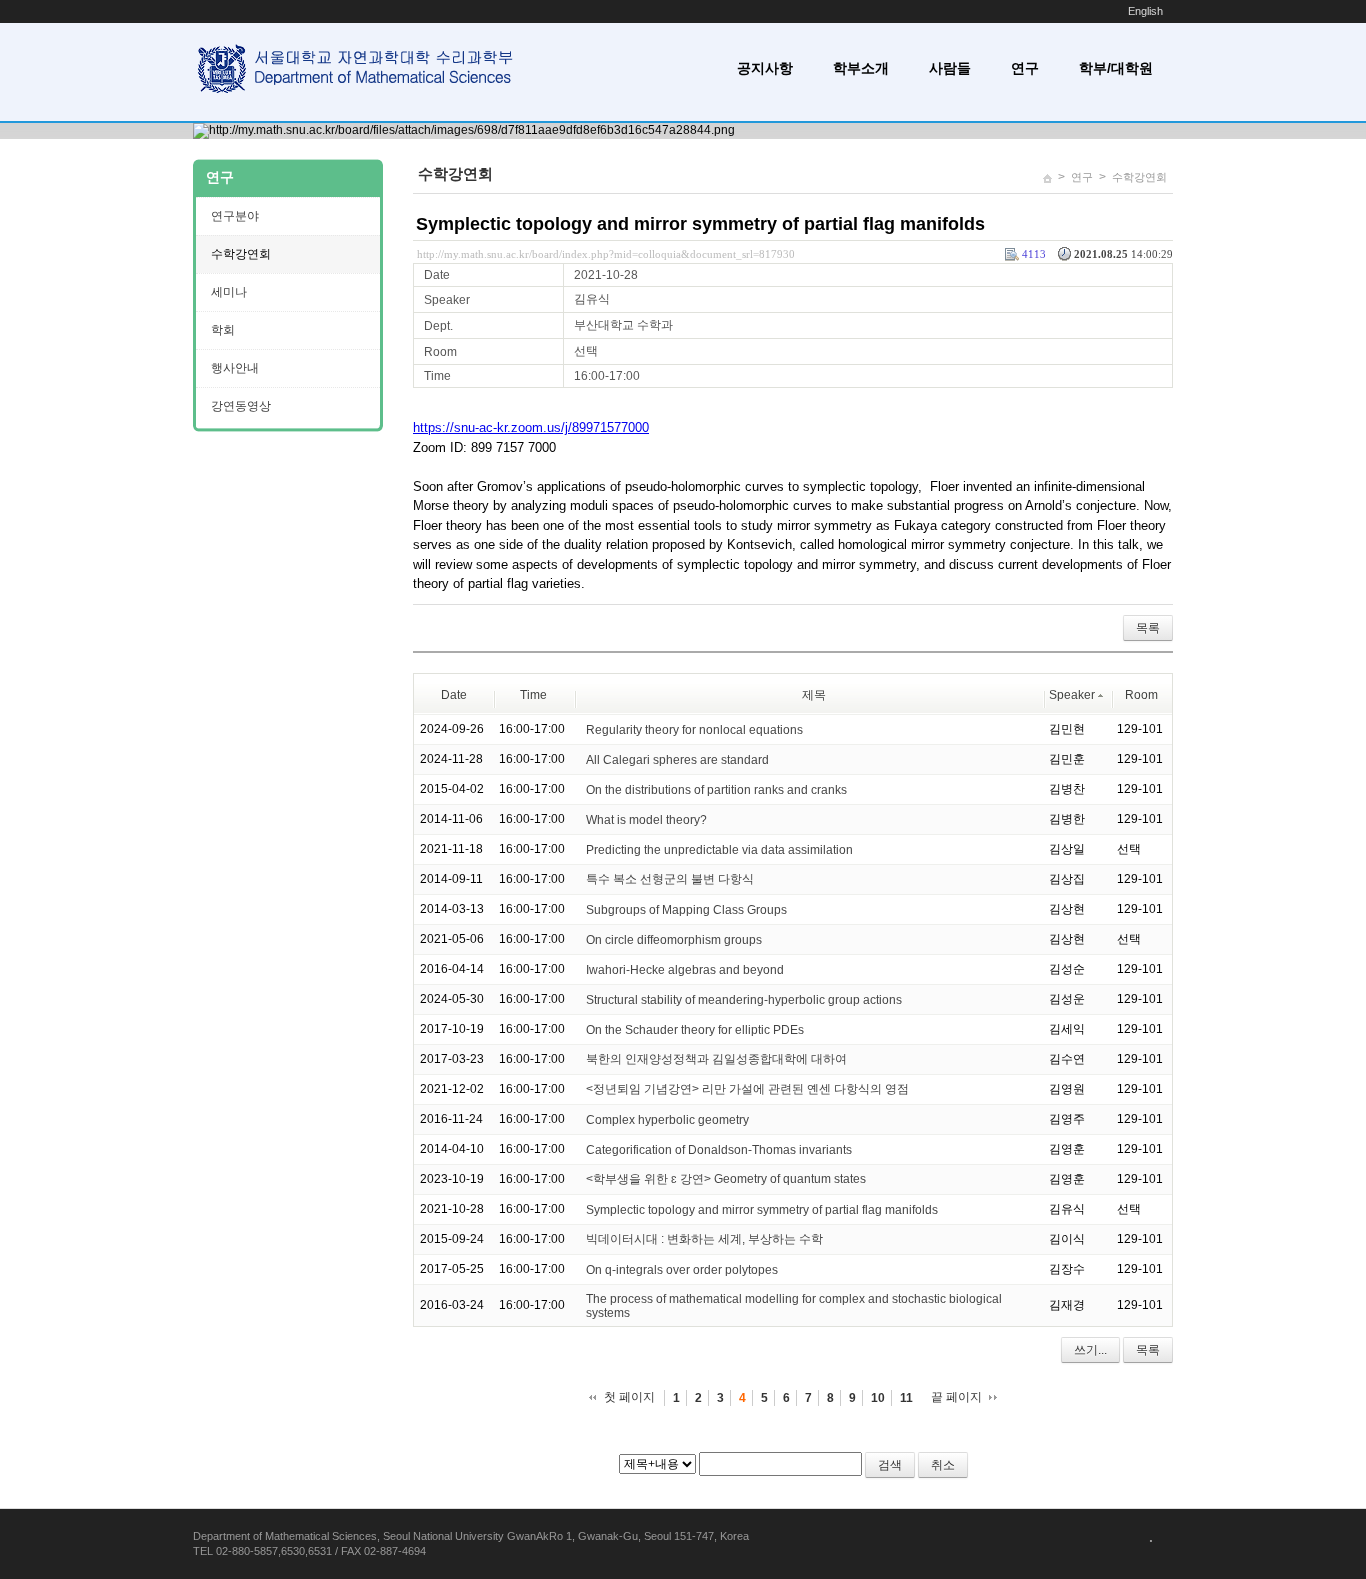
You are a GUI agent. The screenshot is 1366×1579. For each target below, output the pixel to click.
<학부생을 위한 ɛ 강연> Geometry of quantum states (726, 1179)
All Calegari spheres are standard (677, 759)
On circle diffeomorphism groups (674, 939)
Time (533, 695)
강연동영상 (241, 406)
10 (878, 1398)
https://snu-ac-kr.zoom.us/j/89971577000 (531, 427)
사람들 (950, 68)
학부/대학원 (1116, 68)
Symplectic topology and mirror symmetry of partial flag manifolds (700, 224)
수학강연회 (1139, 177)
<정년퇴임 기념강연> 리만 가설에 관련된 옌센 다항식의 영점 (747, 1089)
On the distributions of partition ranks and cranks (716, 789)
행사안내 (235, 368)
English (1145, 11)
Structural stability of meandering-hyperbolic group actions (744, 999)
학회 (223, 330)
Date (454, 695)
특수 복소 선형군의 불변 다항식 (670, 879)
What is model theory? (646, 819)
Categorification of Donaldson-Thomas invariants (719, 1149)
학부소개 (861, 68)
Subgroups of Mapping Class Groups (686, 909)
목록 (1148, 628)
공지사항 (765, 68)
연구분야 (235, 216)
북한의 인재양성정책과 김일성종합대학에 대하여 (716, 1059)
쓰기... (1090, 1350)
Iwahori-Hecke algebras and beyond (685, 969)
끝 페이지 (956, 1397)
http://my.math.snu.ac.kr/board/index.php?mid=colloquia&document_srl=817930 (606, 254)
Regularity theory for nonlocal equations (694, 729)
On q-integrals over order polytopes (682, 1269)
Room (1141, 695)
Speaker (1072, 695)
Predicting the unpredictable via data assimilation (719, 849)
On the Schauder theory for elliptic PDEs (695, 1029)
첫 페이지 (629, 1397)
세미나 (229, 292)
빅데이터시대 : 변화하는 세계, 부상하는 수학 (704, 1239)
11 (906, 1398)
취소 (943, 1465)
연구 (1025, 68)
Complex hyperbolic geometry (667, 1119)
